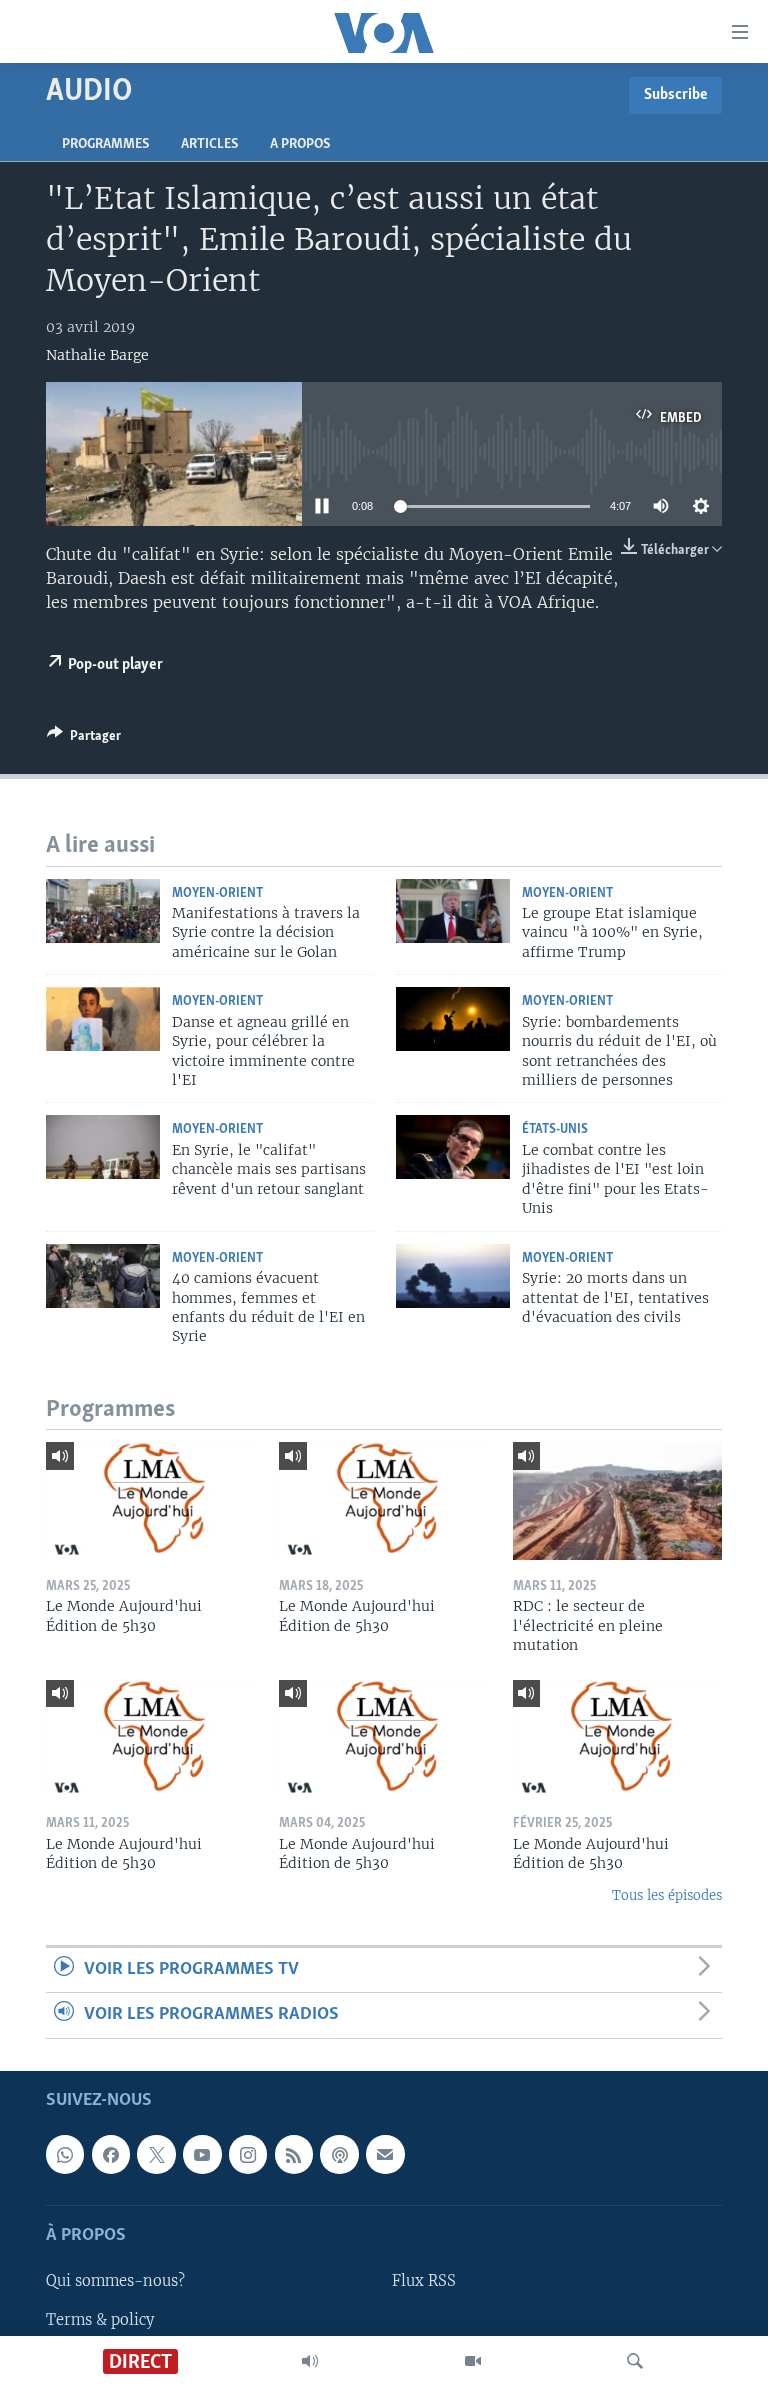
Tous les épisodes (667, 1895)
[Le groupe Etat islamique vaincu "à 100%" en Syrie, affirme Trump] (453, 911)
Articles (209, 144)
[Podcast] (339, 2154)
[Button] (84, 739)
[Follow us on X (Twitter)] (156, 2154)
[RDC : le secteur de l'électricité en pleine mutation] (617, 1501)
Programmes (105, 144)
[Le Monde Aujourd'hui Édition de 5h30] (150, 1501)
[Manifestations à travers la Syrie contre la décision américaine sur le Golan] (103, 911)
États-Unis (555, 1129)
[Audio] (310, 2361)
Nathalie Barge (97, 355)
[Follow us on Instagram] (248, 2154)
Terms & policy (100, 2319)
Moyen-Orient (217, 893)
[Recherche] (635, 2361)
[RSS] (294, 2154)
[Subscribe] (385, 2154)
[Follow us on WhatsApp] (65, 2154)
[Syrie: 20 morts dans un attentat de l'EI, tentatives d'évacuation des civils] (453, 1276)
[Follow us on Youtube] (202, 2154)
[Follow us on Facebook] (111, 2154)
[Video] (473, 2361)
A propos (300, 144)
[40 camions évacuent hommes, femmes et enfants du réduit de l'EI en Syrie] (103, 1276)
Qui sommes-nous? (115, 2281)
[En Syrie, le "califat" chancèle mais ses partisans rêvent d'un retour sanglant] (103, 1147)
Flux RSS (424, 2281)
